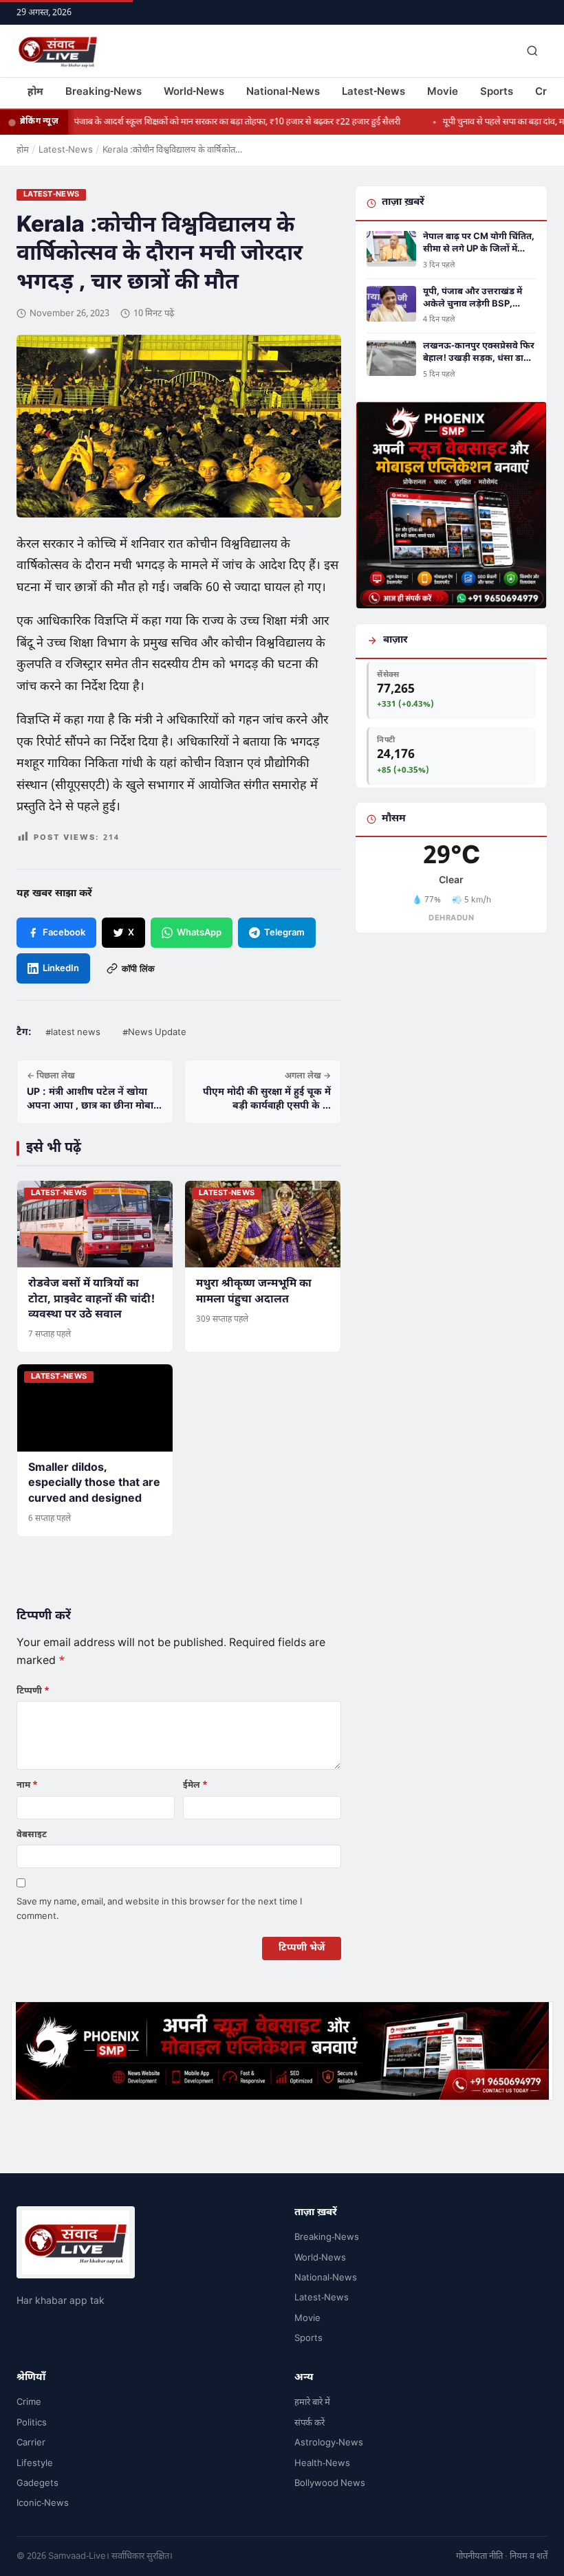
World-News (194, 92)
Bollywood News (330, 2484)
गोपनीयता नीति (479, 2556)
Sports (497, 92)
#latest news (73, 1033)
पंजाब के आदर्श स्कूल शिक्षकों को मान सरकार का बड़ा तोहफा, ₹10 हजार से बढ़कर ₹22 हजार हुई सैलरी (208, 122)
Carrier (31, 2443)
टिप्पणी (33, 1691)
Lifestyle (35, 2464)
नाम (27, 1785)
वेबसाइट (32, 1835)
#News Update (154, 1033)
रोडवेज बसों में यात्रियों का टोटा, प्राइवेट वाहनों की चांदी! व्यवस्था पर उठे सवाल (91, 1300)
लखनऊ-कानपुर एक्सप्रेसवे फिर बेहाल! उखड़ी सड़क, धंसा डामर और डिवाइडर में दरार (479, 353)
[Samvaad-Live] (58, 51)
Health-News (322, 2464)
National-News (283, 92)
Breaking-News (104, 92)
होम (35, 92)
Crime (29, 2402)
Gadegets (37, 2484)
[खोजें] (532, 51)
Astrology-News (329, 2443)
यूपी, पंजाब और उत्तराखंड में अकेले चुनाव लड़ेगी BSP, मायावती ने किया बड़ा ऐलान (473, 298)
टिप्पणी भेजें (302, 1948)
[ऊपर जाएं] (532, 2555)
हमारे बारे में (312, 2402)
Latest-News (373, 92)
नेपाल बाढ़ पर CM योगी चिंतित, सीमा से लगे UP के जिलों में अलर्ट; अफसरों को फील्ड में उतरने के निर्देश (479, 243)
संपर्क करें (310, 2423)
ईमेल (195, 1785)
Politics (32, 2423)
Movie (443, 92)
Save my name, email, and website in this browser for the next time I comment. (159, 1909)
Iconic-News (43, 2503)
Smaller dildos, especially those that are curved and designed (94, 1484)
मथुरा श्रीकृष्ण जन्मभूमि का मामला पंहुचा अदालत (254, 1292)
